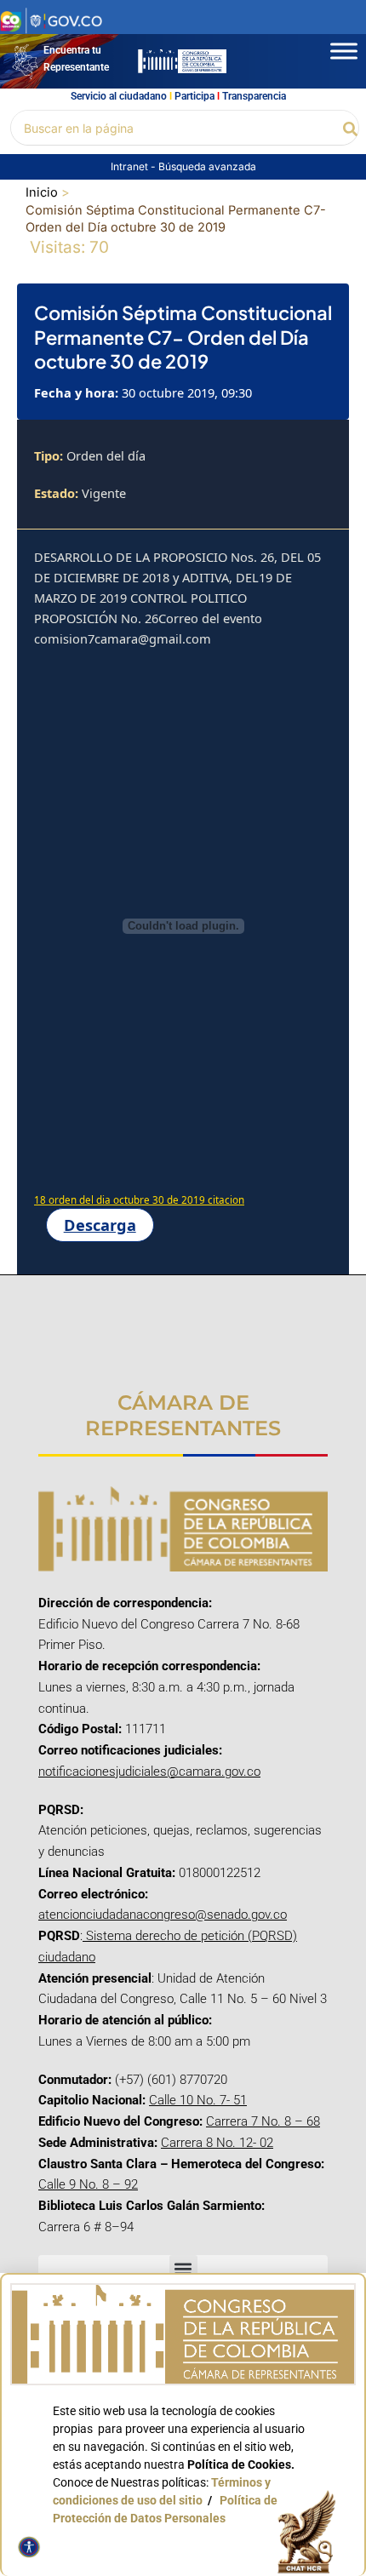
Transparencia (254, 96)
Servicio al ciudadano (119, 96)
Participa (194, 96)
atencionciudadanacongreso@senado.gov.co (163, 1915)
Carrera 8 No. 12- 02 (217, 2143)
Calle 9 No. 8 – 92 (88, 2184)
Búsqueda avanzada (207, 166)
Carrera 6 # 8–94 (86, 2227)
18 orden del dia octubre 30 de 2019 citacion (139, 1200)
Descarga (100, 1225)
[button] (351, 128)
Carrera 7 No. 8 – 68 (263, 2121)
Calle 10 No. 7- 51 (198, 2100)
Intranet (131, 166)
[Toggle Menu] (344, 51)
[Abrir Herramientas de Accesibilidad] (29, 2547)
